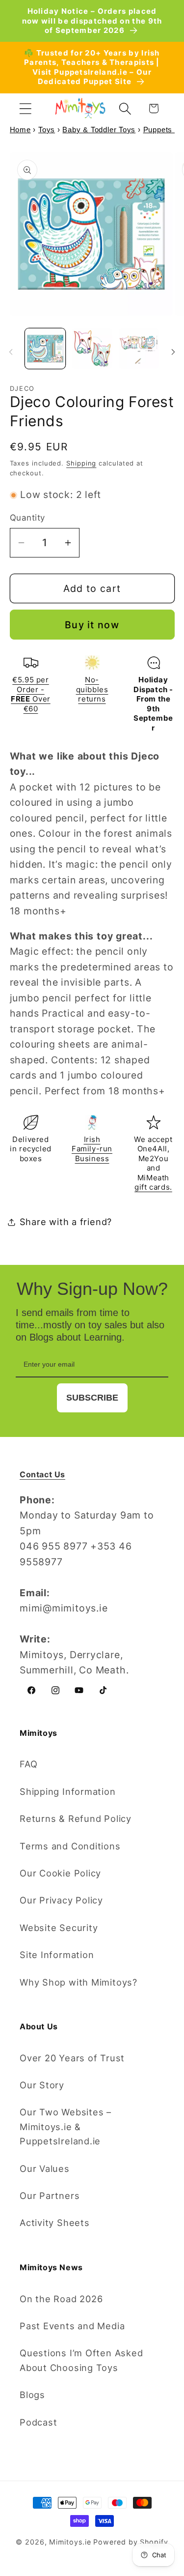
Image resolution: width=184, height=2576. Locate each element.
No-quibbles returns (92, 689)
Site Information (57, 1955)
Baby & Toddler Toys (99, 130)
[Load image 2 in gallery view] (92, 349)
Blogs (32, 2395)
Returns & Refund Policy (76, 1818)
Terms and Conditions (70, 1846)
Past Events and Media (72, 2326)
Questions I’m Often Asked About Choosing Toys (81, 2360)
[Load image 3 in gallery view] (139, 349)
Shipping (81, 463)
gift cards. (153, 1187)
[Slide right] (173, 352)
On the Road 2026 (61, 2299)
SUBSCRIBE (92, 1398)
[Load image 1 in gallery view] (45, 349)
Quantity (27, 518)
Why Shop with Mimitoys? (79, 1982)
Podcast (38, 2422)
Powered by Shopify (131, 2542)
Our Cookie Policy (60, 1873)
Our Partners (50, 2195)
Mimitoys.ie (70, 2542)
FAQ (28, 1764)
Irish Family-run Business (92, 1149)
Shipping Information (68, 1791)
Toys (47, 130)
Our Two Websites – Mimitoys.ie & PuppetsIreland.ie (66, 2126)
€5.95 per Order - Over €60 (30, 694)
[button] (25, 108)
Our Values (45, 2168)
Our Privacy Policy (61, 1900)
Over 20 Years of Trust (72, 2058)
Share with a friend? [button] (66, 1222)
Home (20, 130)
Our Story (42, 2085)
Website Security (59, 1928)
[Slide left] (11, 352)
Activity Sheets (55, 2223)
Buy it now (92, 625)
